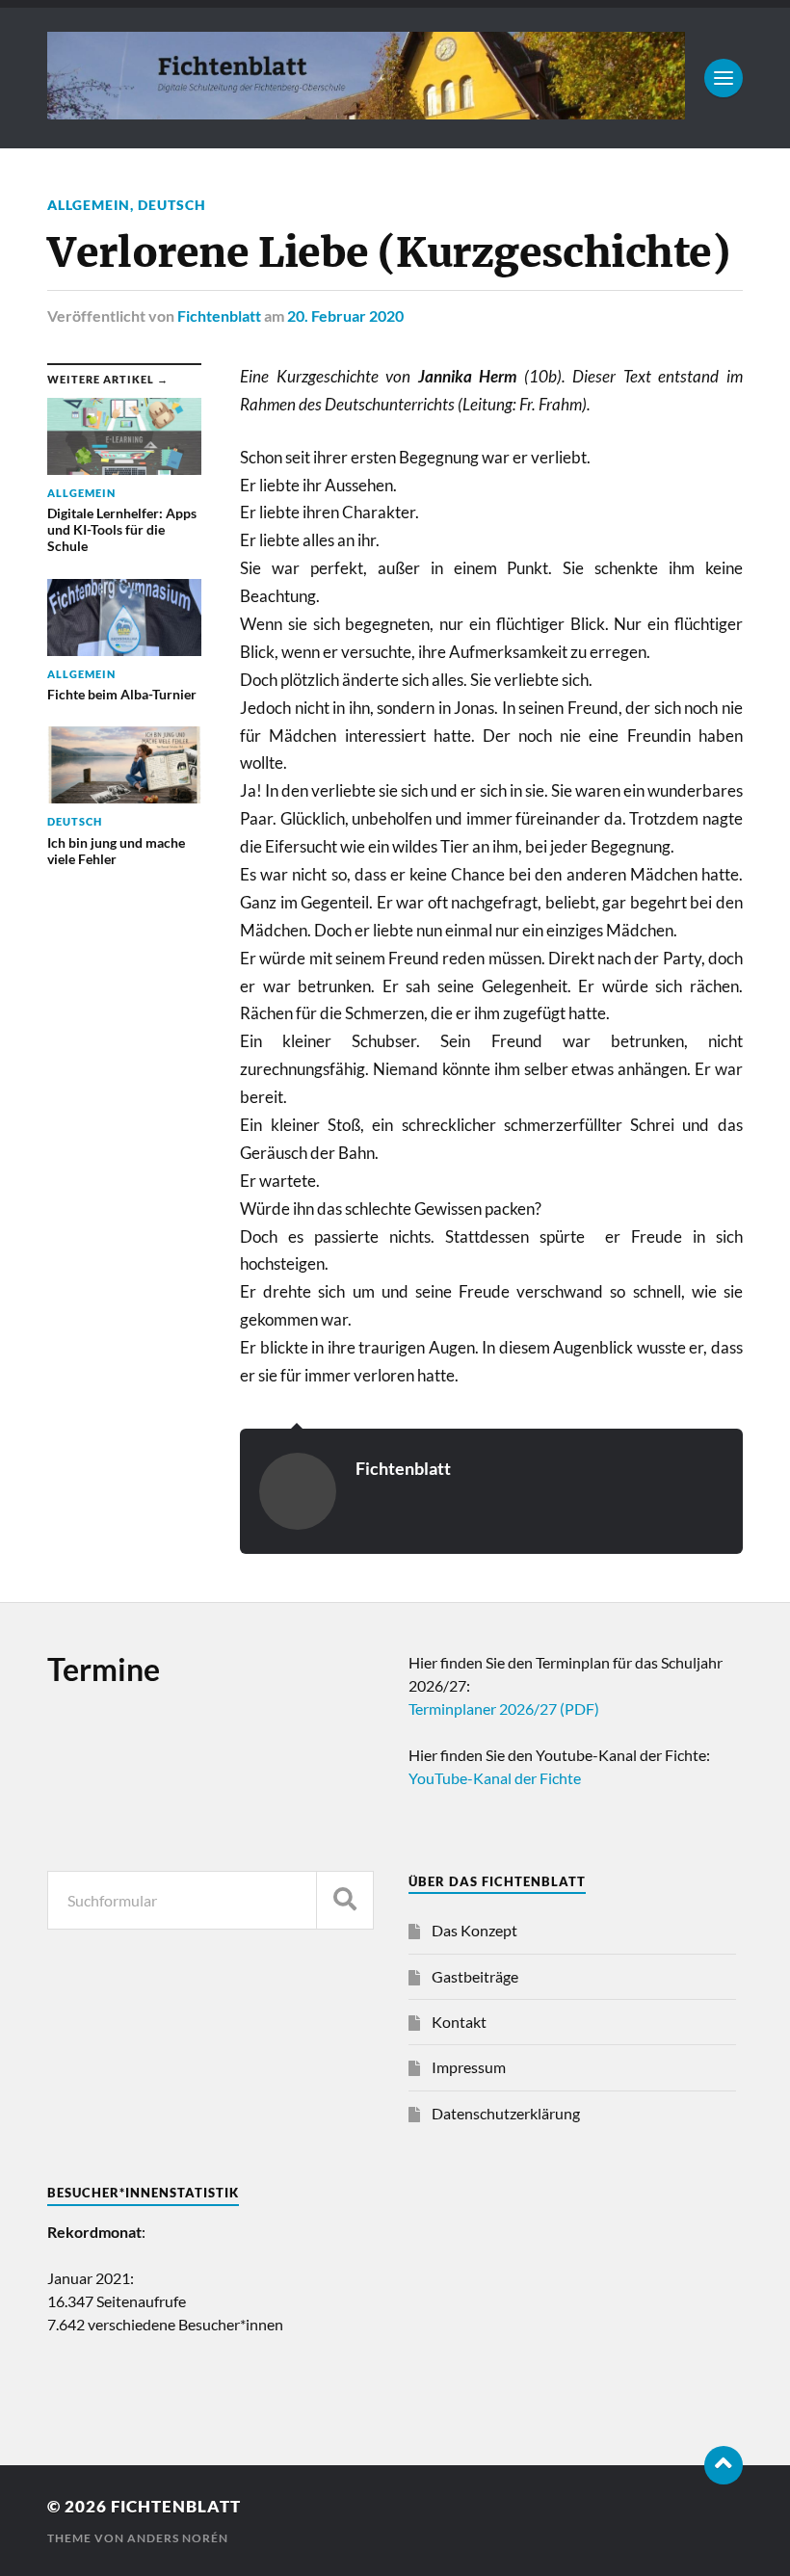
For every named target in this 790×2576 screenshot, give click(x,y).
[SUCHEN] (345, 1900)
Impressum (469, 2067)
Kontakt (459, 2022)
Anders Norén (178, 2538)
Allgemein (89, 205)
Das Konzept (474, 1930)
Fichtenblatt (219, 315)
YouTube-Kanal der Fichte (495, 1778)
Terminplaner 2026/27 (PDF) (504, 1709)
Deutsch (172, 205)
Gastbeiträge (475, 1976)
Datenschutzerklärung (506, 2113)
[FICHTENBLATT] (366, 110)
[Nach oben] (724, 2465)
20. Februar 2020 (345, 315)
